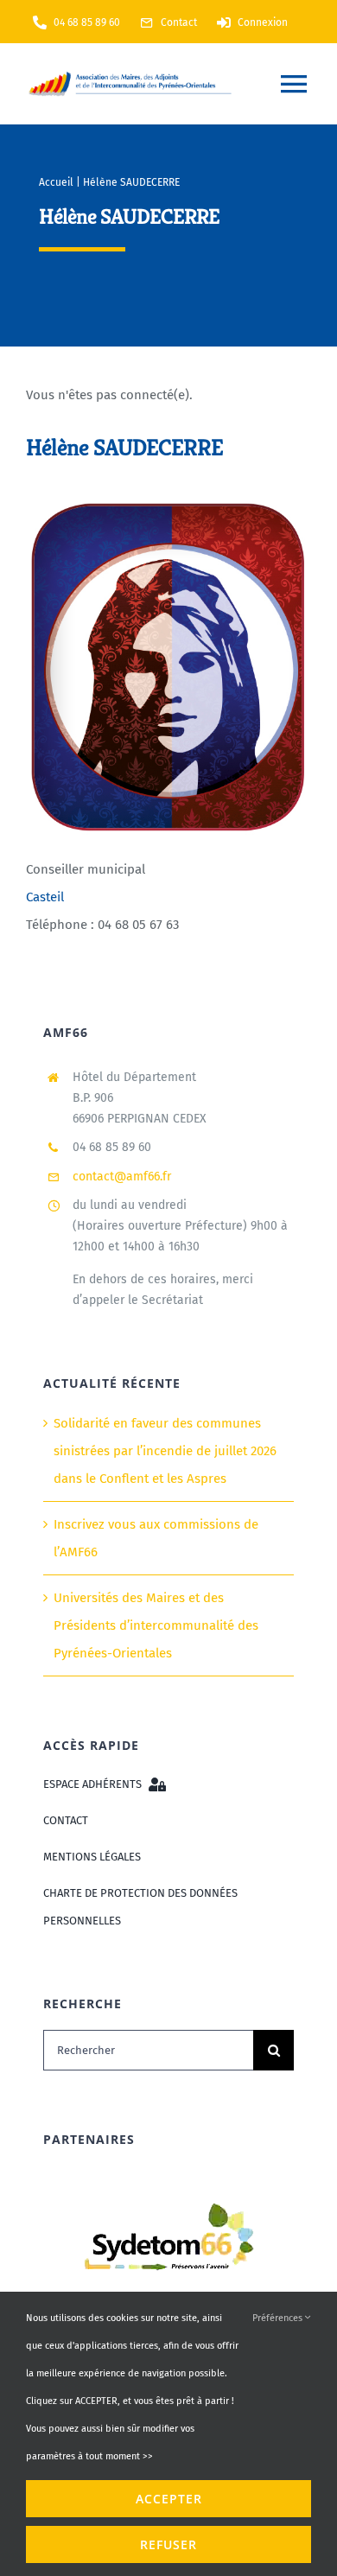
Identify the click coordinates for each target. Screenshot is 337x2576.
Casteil (45, 896)
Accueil (56, 182)
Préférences (279, 2318)
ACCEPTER (169, 2499)
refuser (168, 2544)
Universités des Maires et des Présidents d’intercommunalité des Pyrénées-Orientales (156, 1625)
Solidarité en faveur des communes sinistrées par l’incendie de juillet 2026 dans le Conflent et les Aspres (165, 1451)
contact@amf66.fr (122, 1177)
